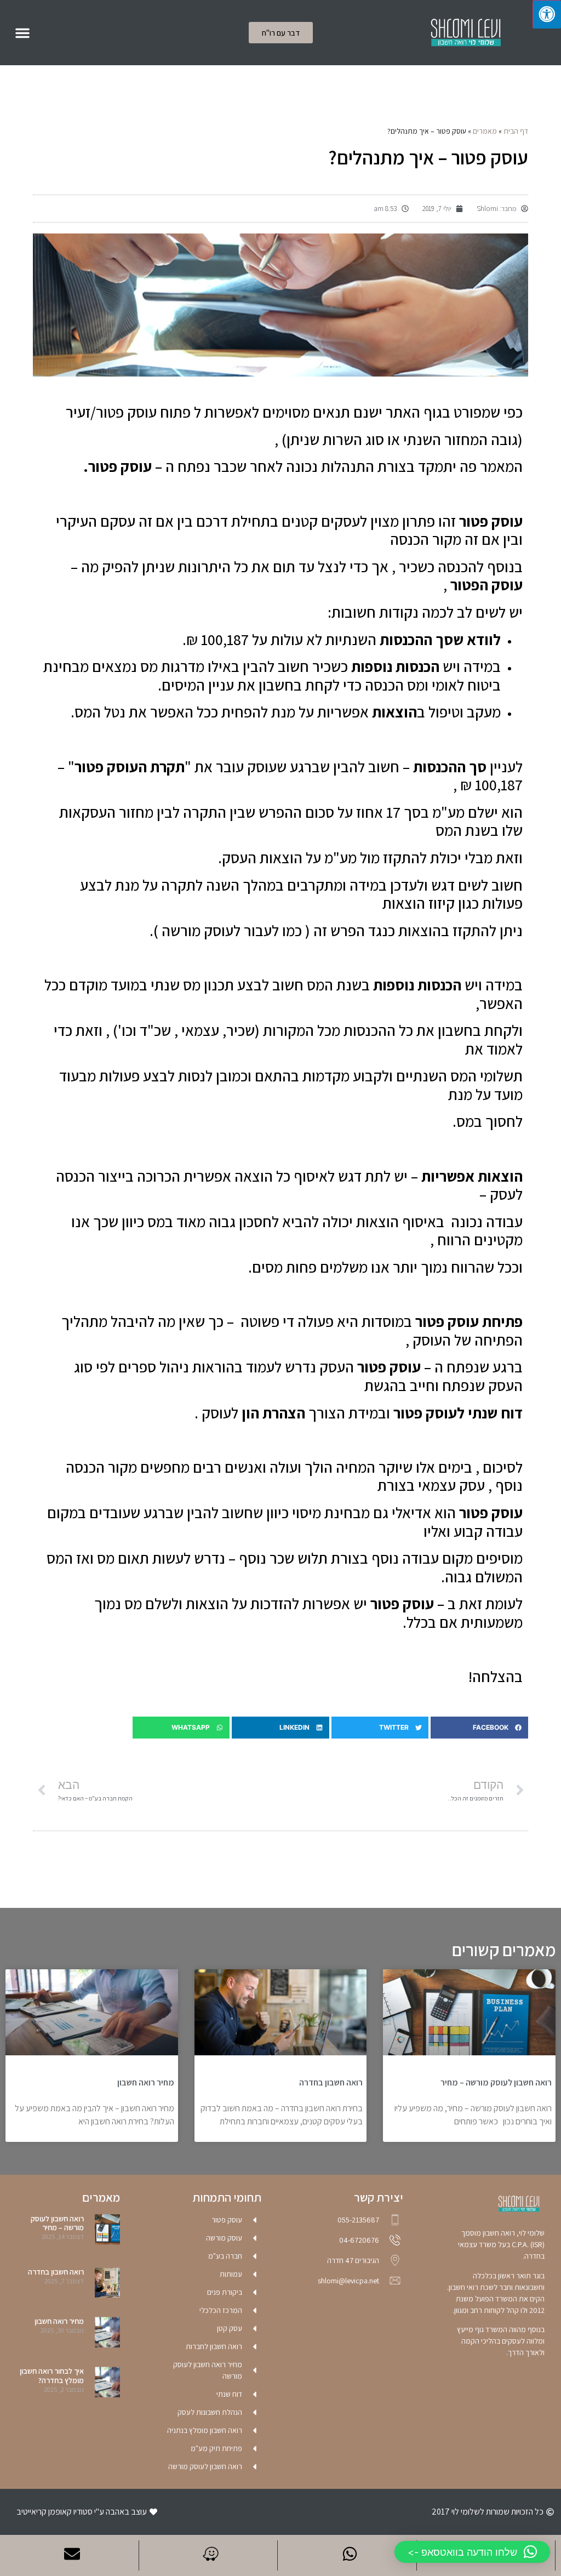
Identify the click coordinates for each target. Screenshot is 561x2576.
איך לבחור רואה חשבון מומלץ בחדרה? (52, 2376)
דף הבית (516, 131)
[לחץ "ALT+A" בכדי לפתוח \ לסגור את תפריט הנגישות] (547, 14)
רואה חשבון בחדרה (331, 2082)
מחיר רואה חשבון (146, 2082)
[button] (22, 33)
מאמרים (485, 131)
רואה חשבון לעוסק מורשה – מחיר (496, 2082)
